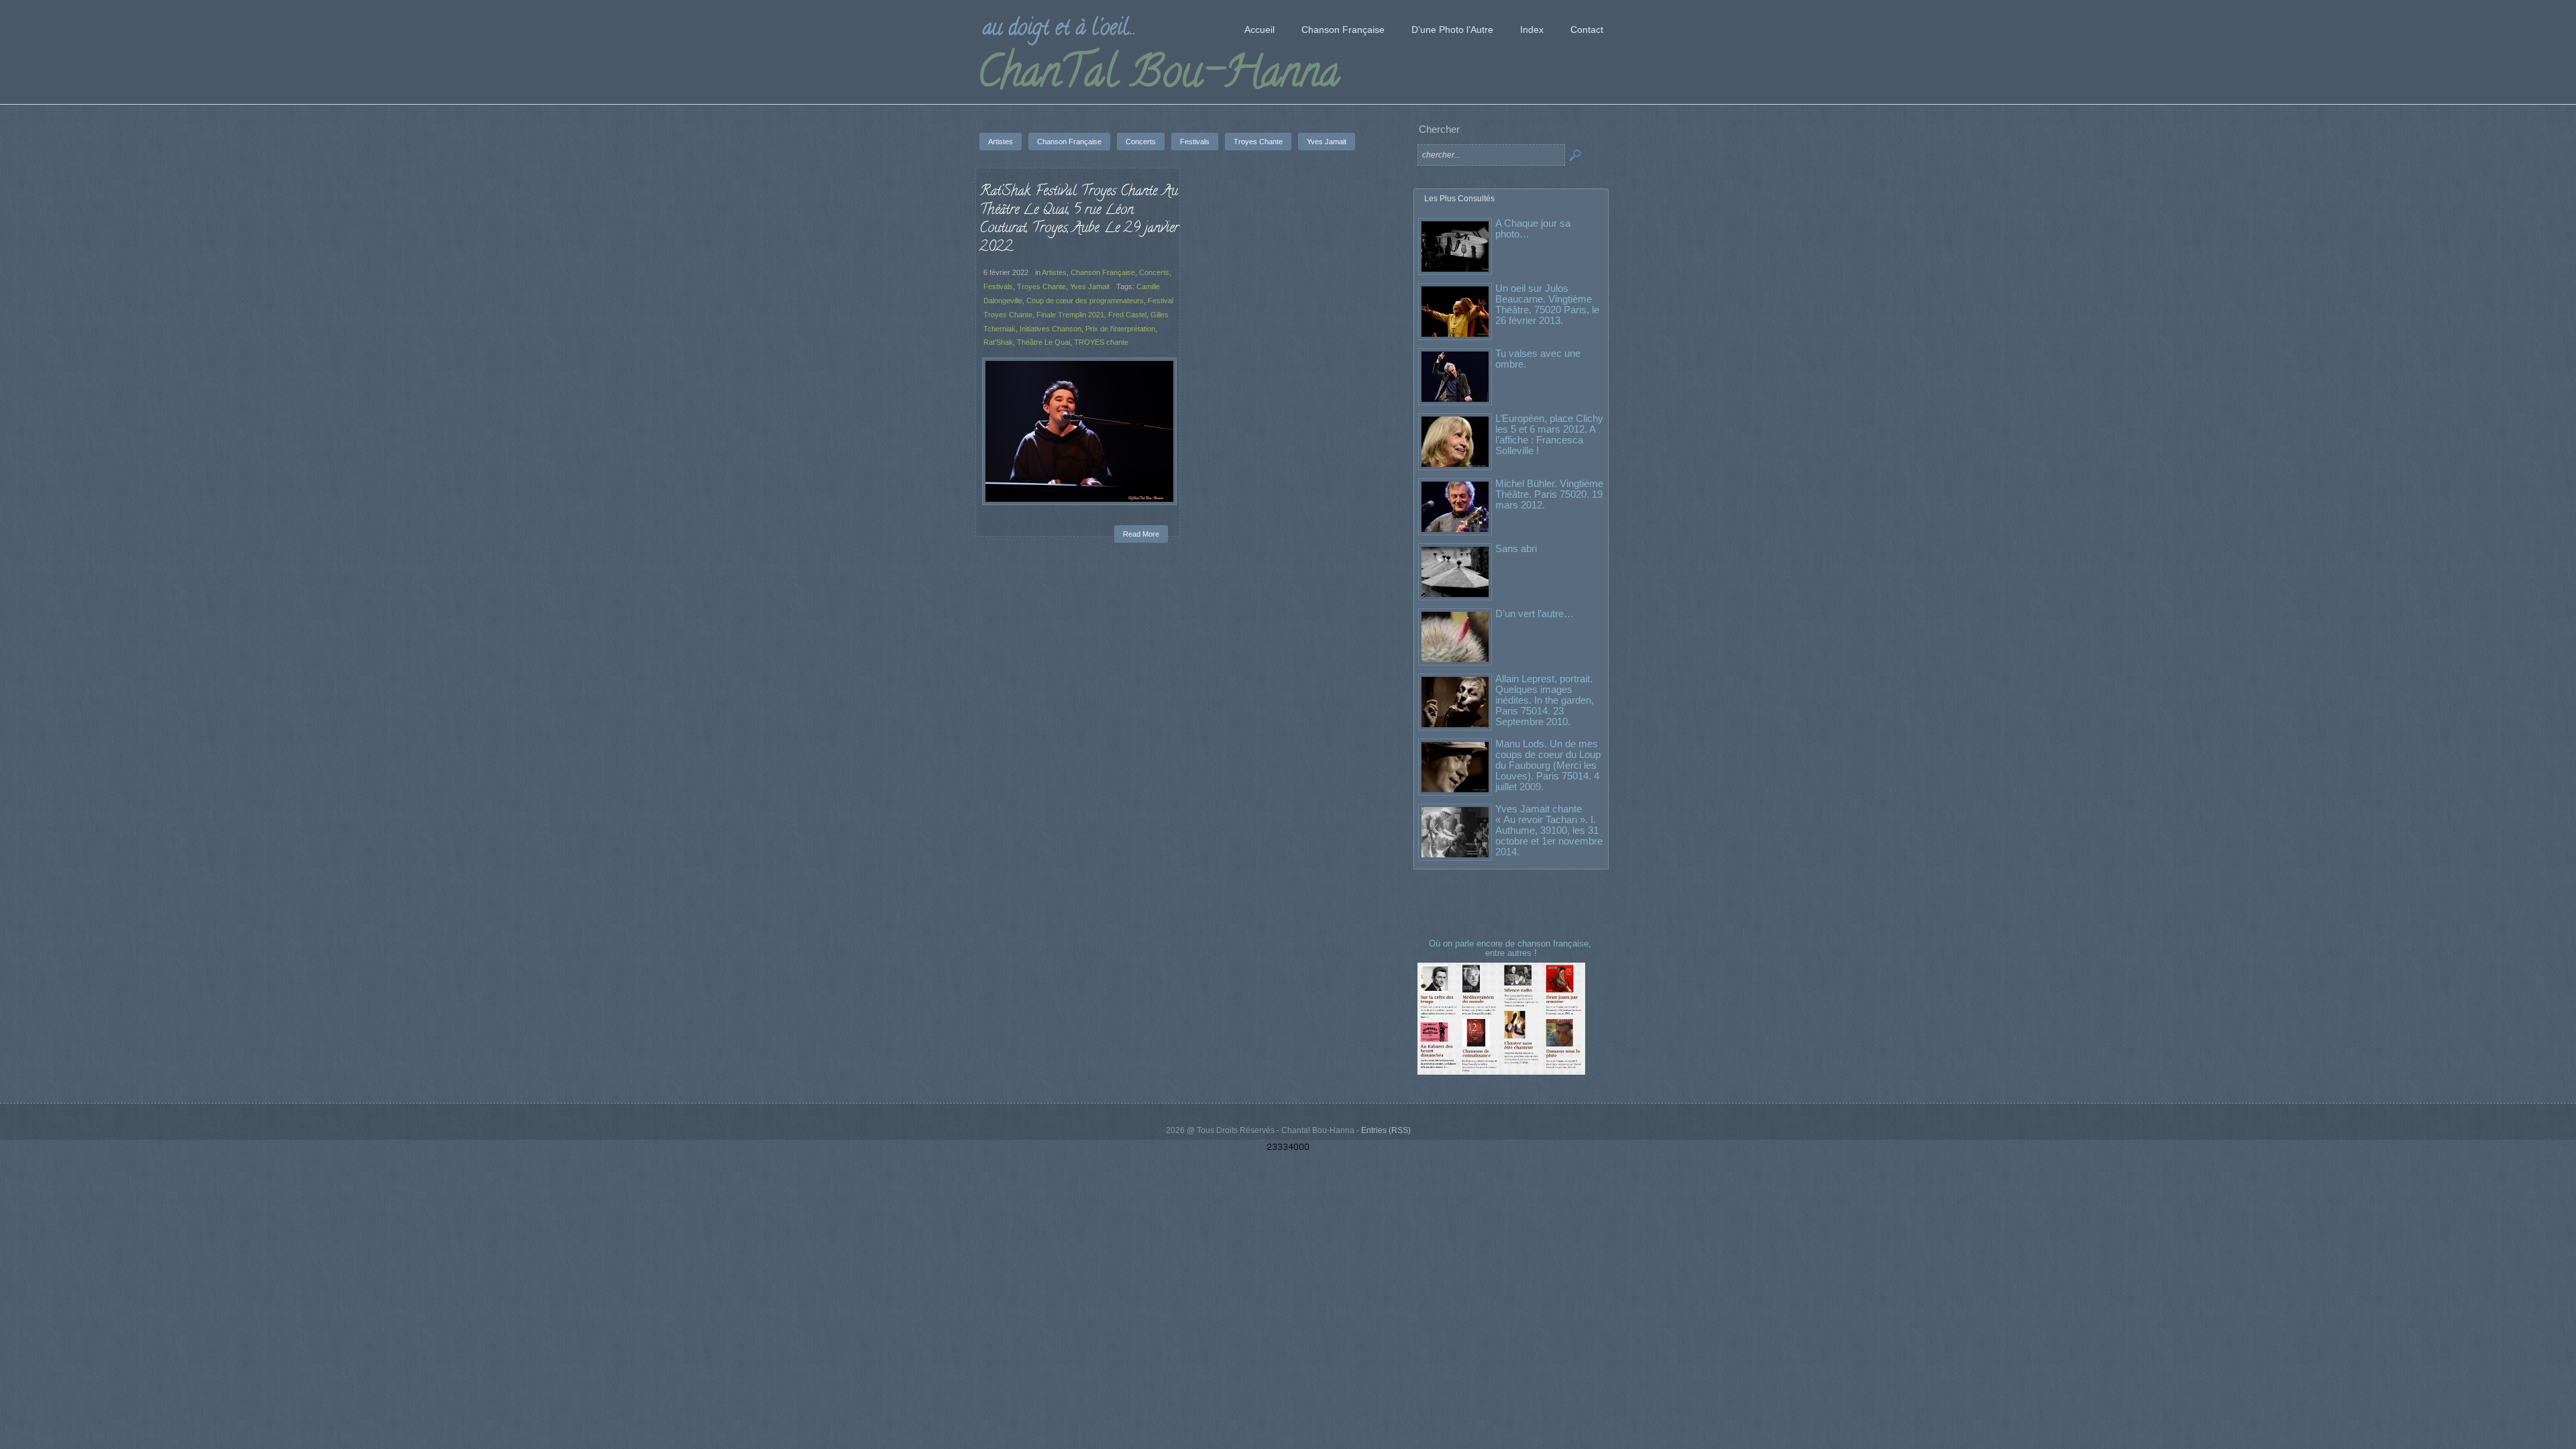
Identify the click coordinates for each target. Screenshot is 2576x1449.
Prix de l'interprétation (1120, 329)
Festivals (998, 286)
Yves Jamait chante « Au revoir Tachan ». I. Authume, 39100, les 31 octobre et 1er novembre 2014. (1549, 830)
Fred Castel (1127, 315)
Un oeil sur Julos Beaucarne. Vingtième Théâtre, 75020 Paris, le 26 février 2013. (1547, 304)
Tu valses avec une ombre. (1538, 359)
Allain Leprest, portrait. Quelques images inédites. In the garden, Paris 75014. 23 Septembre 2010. (1545, 700)
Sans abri (1516, 548)
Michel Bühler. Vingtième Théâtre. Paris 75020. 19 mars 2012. (1549, 494)
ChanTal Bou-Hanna (1158, 76)
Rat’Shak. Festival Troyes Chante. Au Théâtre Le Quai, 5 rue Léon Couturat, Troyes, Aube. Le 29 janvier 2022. (1079, 220)
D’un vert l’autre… (1535, 613)
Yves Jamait (1090, 286)
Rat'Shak (998, 342)
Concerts (1154, 272)
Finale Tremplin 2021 (1070, 315)
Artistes (1054, 272)
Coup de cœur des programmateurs (1085, 301)
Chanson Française (1103, 272)
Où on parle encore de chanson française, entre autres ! (1511, 948)
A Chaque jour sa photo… (1533, 228)
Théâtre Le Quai (1043, 342)
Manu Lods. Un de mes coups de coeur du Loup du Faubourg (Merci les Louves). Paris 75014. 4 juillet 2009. (1548, 765)
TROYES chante (1101, 342)
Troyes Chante (1041, 286)
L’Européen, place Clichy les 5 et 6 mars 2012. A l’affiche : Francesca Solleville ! (1549, 434)
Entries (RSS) (1386, 1130)
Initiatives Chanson (1051, 329)
